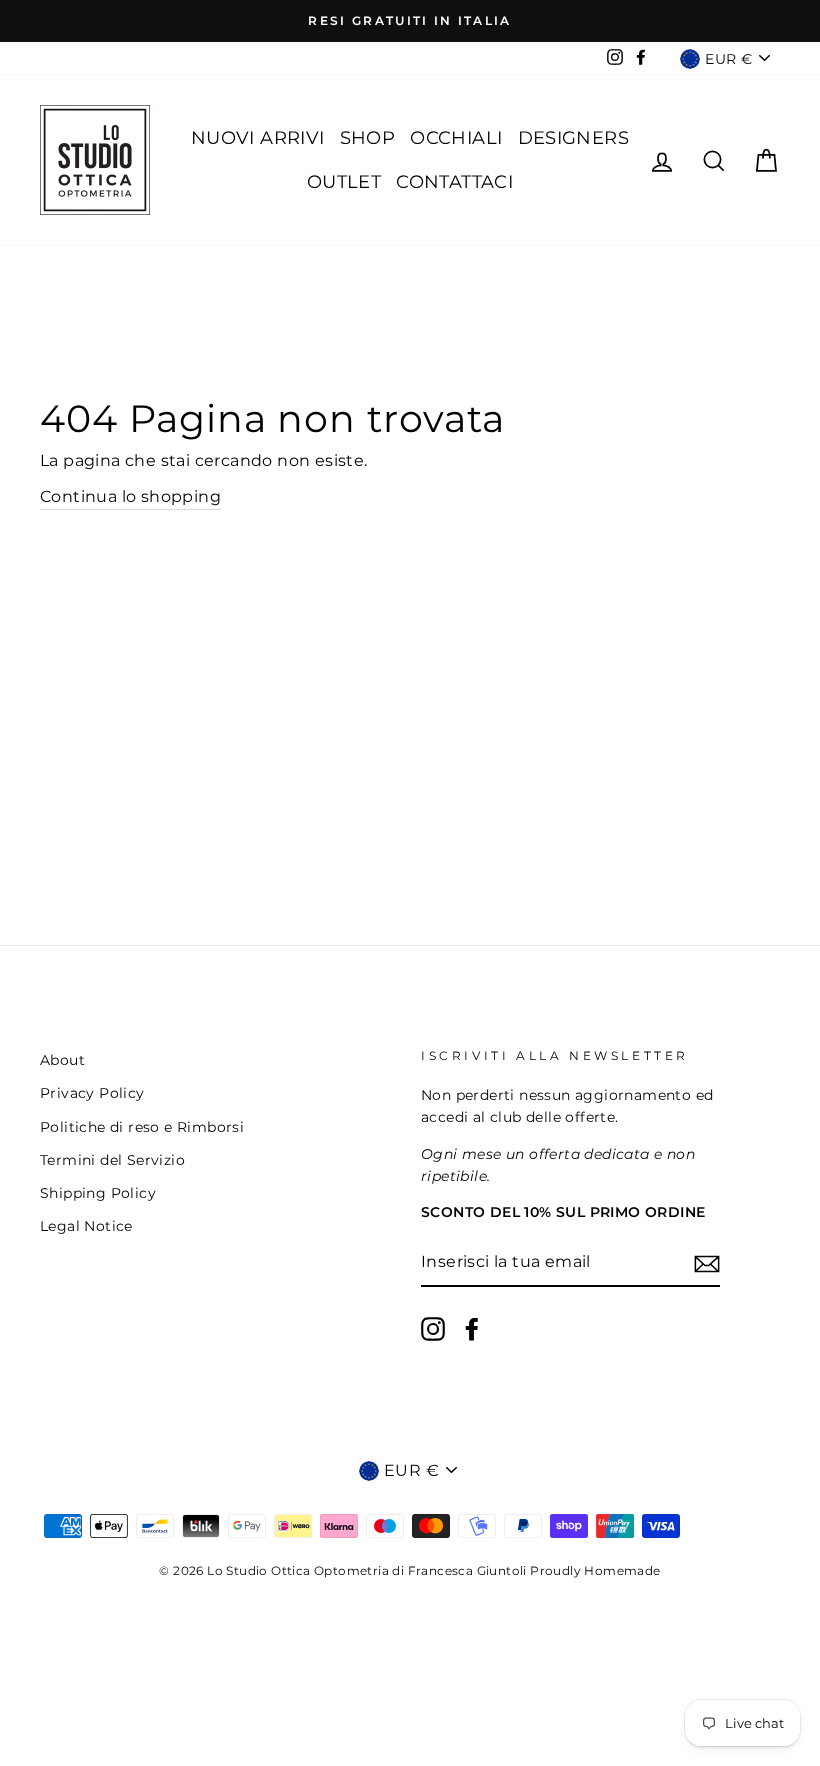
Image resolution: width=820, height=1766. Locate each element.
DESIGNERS (574, 138)
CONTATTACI (454, 182)
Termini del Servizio (112, 1160)
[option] (410, 21)
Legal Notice (86, 1226)
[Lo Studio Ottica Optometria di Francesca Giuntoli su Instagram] (433, 1329)
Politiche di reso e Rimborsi (142, 1127)
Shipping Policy (98, 1193)
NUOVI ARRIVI (258, 138)
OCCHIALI (456, 138)
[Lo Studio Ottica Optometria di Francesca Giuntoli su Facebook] (472, 1329)
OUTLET (344, 182)
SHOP (368, 138)
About (62, 1060)
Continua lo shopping (130, 496)
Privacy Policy (92, 1093)
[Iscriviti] (707, 1263)
